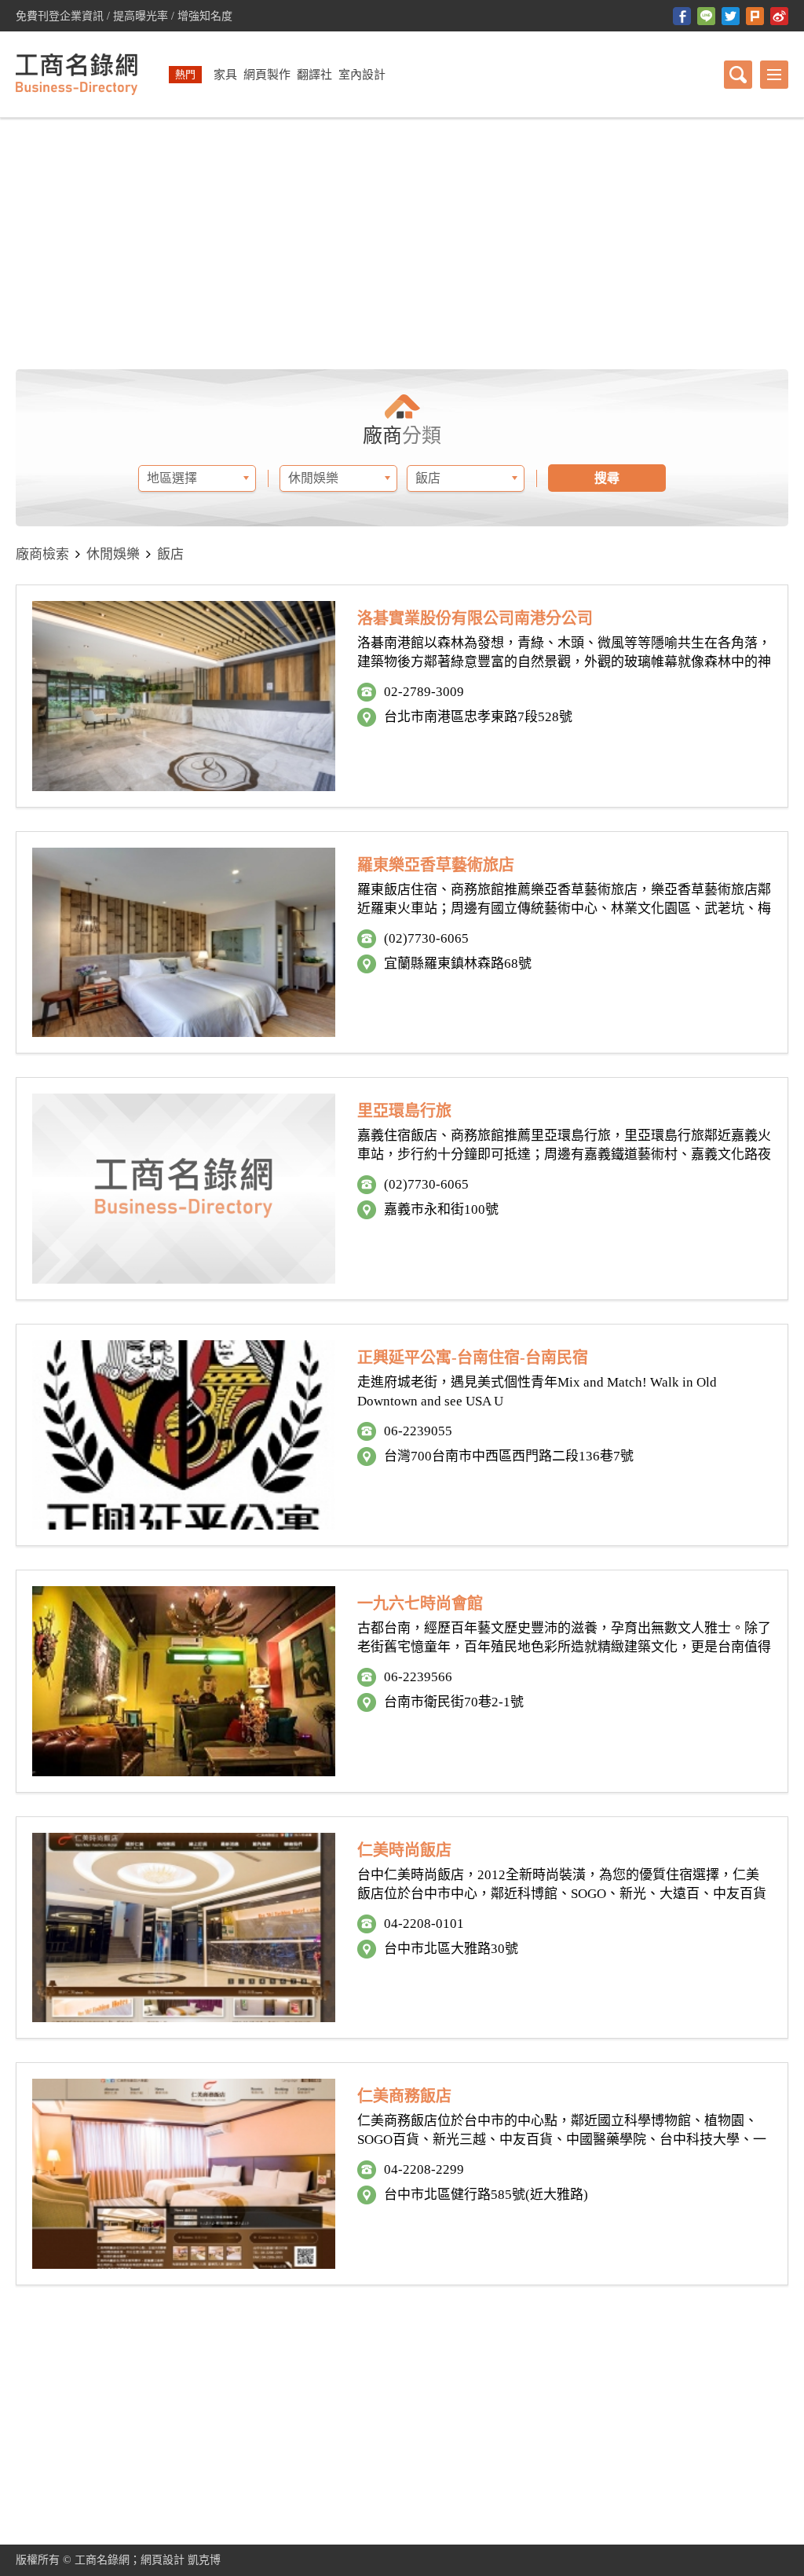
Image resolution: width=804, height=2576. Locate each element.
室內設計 (362, 75)
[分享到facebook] (682, 16)
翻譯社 (314, 75)
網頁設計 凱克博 (181, 2560)
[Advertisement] (402, 244)
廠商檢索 (42, 554)
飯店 (170, 554)
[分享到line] (706, 16)
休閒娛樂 (113, 554)
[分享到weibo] (779, 16)
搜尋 (607, 478)
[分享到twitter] (731, 16)
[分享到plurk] (755, 16)
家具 (225, 75)
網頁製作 (267, 75)
